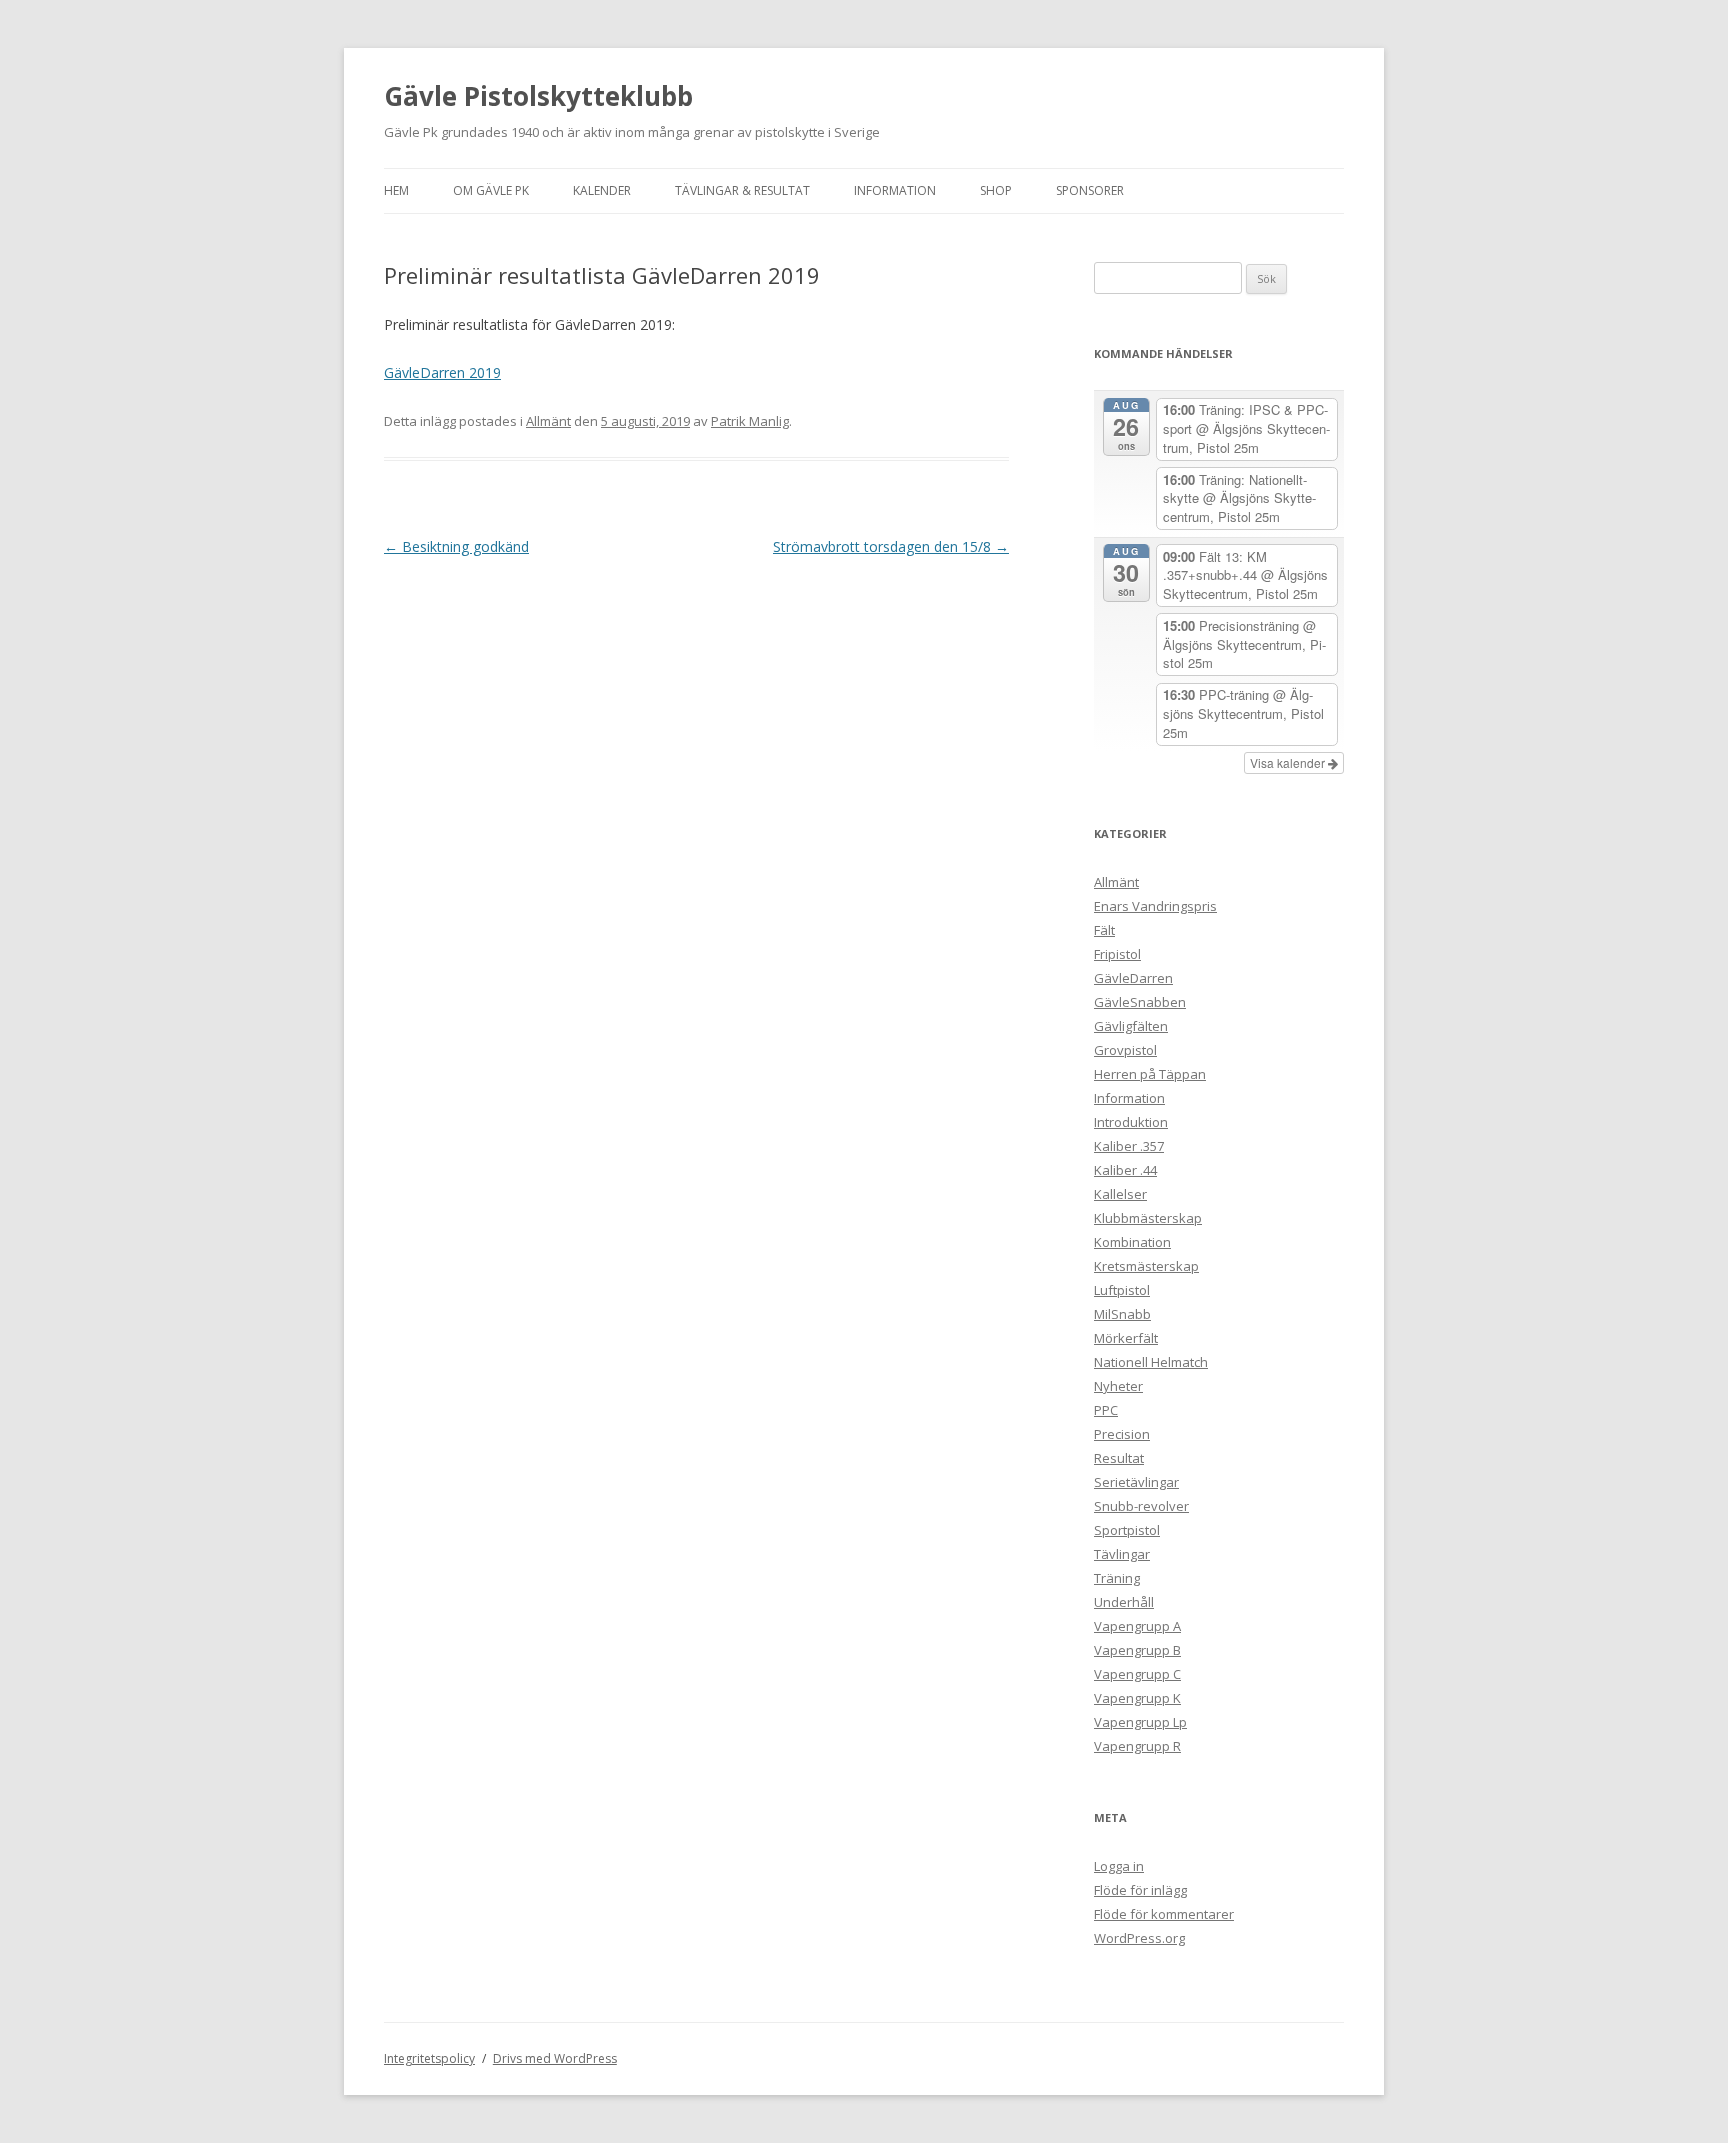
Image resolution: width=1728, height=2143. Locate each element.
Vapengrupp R (1137, 1746)
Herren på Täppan (1150, 1074)
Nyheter (1118, 1386)
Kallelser (1120, 1194)
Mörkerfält (1126, 1338)
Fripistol (1117, 954)
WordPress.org (1139, 1938)
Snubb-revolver (1141, 1506)
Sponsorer (1090, 190)
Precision (1122, 1434)
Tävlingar (1122, 1554)
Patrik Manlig (750, 421)
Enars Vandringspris (1155, 906)
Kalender (602, 190)
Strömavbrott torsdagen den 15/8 (891, 546)
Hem (396, 190)
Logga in (1119, 1866)
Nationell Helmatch (1151, 1362)
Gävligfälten (1131, 1026)
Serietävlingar (1136, 1482)
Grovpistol (1125, 1050)
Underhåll (1124, 1602)
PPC (1106, 1410)
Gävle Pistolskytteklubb (538, 96)
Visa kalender (1289, 762)
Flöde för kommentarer (1164, 1914)
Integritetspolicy (429, 2058)
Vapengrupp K (1137, 1698)
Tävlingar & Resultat (742, 190)
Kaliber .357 (1129, 1146)
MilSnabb (1122, 1314)
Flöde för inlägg (1140, 1890)
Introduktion (1131, 1122)
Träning (1117, 1578)
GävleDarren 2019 (442, 372)
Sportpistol (1127, 1530)
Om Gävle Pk (491, 190)
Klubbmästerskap (1148, 1218)
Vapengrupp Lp (1140, 1722)
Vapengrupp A (1137, 1626)
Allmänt (548, 421)
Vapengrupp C (1137, 1674)
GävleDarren (1133, 978)
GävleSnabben (1140, 1002)
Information (895, 190)
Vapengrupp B (1137, 1650)
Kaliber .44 (1125, 1170)
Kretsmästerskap (1146, 1266)
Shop (996, 190)
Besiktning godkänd (456, 546)
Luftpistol (1122, 1290)
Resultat (1119, 1458)
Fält (1104, 930)
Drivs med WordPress (555, 2058)
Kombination (1132, 1242)
